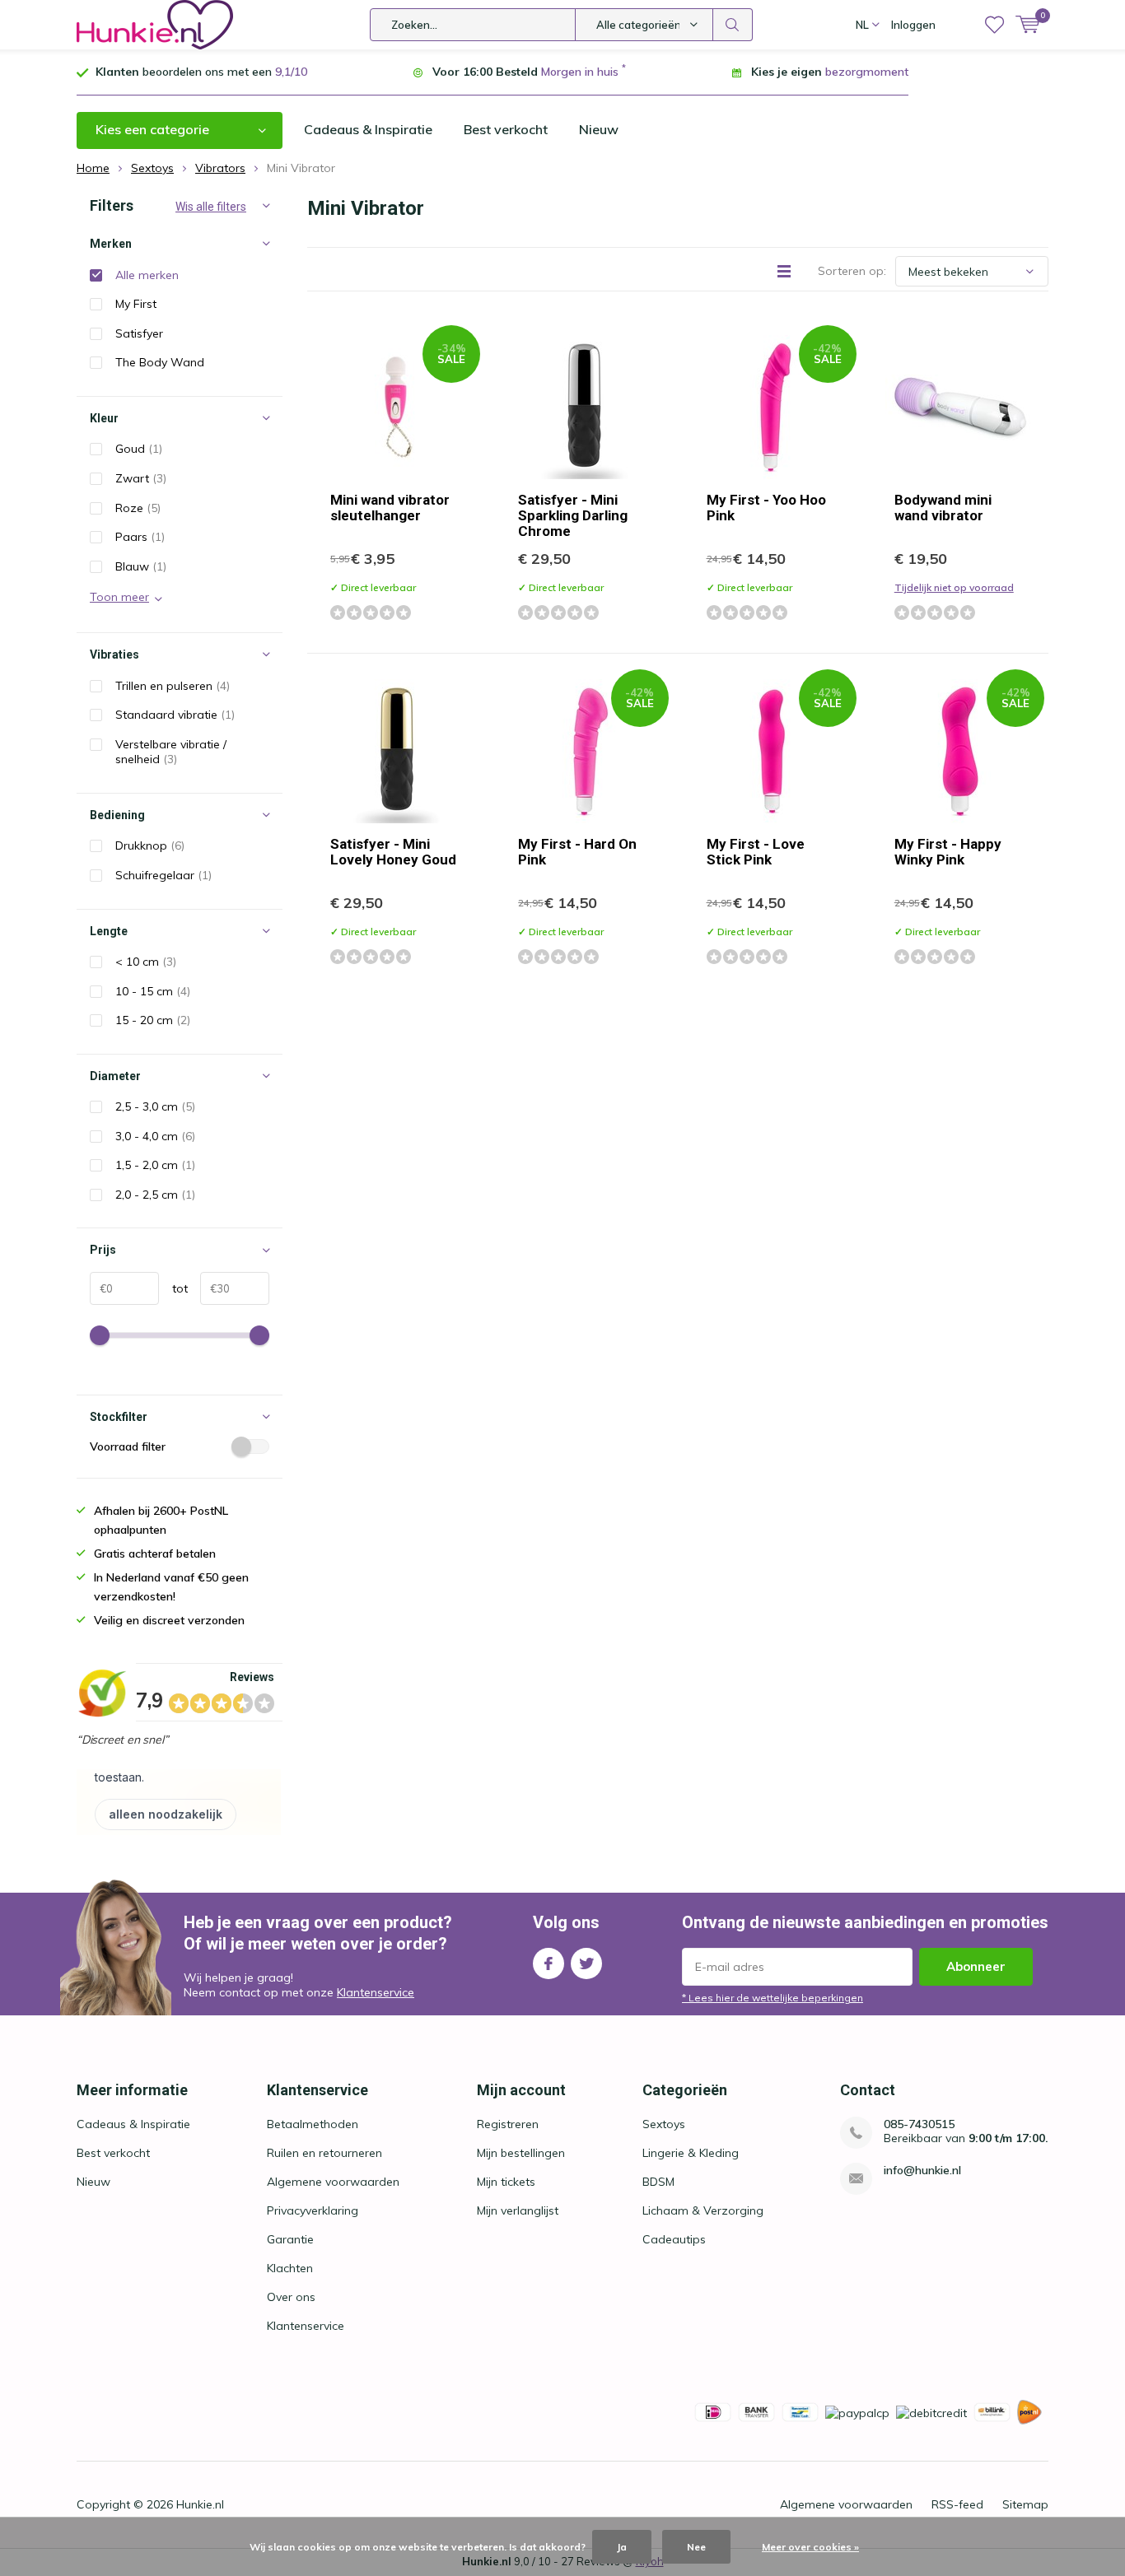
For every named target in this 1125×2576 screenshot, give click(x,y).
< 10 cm (146, 962)
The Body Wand (160, 362)
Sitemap (1025, 2504)
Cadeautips (674, 2239)
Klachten (290, 2268)
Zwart (141, 478)
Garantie (290, 2239)
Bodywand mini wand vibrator (943, 508)
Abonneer (976, 1966)
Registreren (508, 2124)
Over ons (291, 2297)
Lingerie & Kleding (691, 2153)
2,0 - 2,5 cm (155, 1195)
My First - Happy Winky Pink (948, 852)
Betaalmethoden (313, 2124)
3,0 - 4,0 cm (155, 1136)
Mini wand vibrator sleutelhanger (390, 508)
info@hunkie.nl (922, 2171)
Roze (138, 508)
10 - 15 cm (153, 991)
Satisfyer (139, 333)
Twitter (586, 1963)
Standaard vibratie (175, 715)
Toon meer (119, 597)
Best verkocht (506, 129)
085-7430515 (919, 2124)
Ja (622, 2547)
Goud (139, 449)
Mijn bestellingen (521, 2153)
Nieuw (599, 129)
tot (173, 1288)
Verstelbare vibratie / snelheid (171, 752)
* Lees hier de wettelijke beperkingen (773, 1998)
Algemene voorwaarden (333, 2182)
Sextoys (664, 2124)
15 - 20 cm (153, 1020)
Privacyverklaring (313, 2210)
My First (136, 304)
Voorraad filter (128, 1446)
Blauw (141, 566)
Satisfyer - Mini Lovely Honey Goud (393, 852)
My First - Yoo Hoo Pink (766, 508)
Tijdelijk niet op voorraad (954, 587)
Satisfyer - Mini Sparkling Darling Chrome (573, 515)
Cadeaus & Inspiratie (368, 129)
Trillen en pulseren (173, 686)
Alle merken (147, 275)
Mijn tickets (506, 2182)
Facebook (548, 1963)
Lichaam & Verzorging (703, 2210)
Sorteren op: (852, 271)
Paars (140, 537)
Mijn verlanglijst (518, 2210)
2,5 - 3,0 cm (155, 1106)
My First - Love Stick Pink (756, 852)
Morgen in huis (580, 72)
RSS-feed (957, 2504)
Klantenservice (376, 1992)
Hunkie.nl (200, 2504)
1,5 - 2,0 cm (155, 1165)
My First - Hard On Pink (577, 852)
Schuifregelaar (163, 875)
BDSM (658, 2182)
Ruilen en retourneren (324, 2153)
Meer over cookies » (810, 2547)
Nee (696, 2547)
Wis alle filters (211, 207)
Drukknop (150, 845)
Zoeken (733, 25)
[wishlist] (994, 25)
